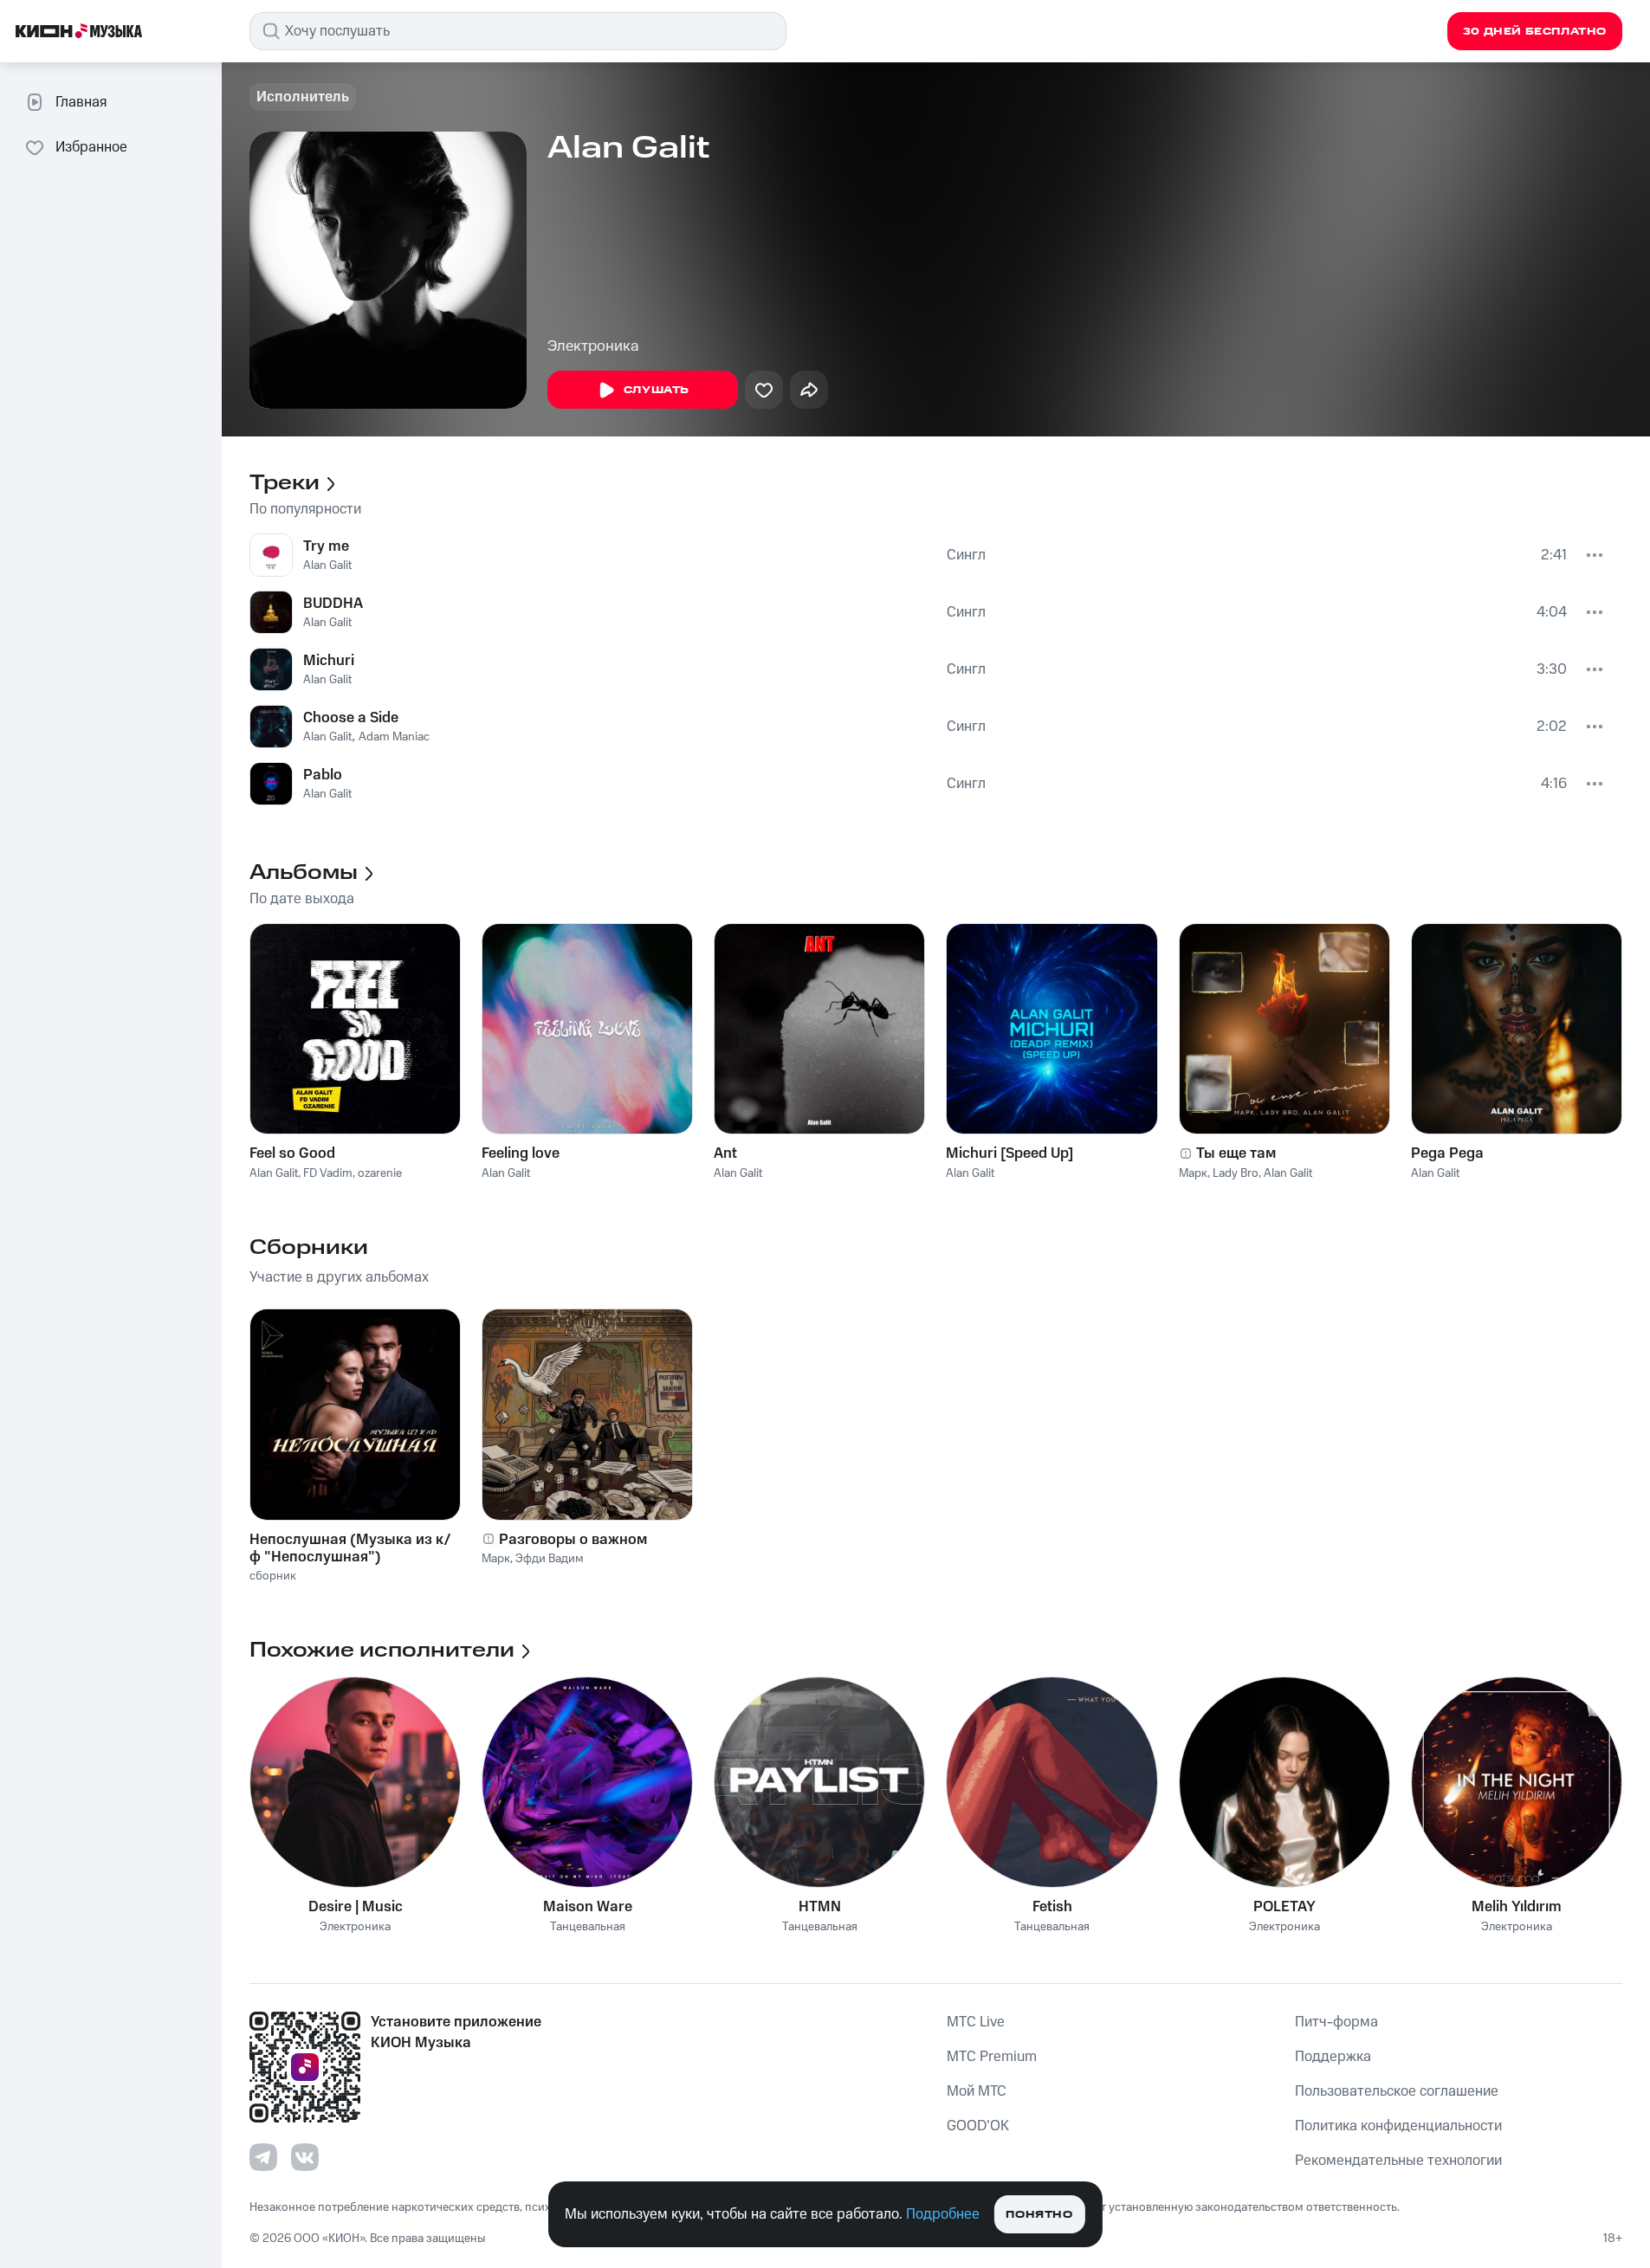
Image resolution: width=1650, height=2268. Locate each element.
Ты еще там (1236, 1153)
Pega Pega (1447, 1153)
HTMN (820, 1907)
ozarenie (380, 1173)
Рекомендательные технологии (1398, 2161)
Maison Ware (588, 1907)
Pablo (323, 775)
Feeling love (521, 1153)
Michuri (329, 661)
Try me (326, 546)
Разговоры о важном (573, 1540)
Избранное (91, 147)
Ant (725, 1153)
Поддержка (1333, 2057)
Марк (1193, 1173)
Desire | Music (356, 1907)
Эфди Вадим (550, 1559)
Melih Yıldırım (1517, 1907)
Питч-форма (1336, 2022)
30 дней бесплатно (1535, 32)
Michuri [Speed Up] (1009, 1153)
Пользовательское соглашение (1397, 2091)
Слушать (657, 390)
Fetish (1052, 1907)
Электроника (593, 346)
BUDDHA (333, 604)
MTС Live (976, 2022)
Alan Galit (327, 565)
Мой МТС (977, 2091)
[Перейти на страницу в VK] (305, 2157)
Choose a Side (351, 718)
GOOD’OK (978, 2126)
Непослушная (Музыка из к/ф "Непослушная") (350, 1548)
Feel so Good (292, 1153)
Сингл (966, 555)
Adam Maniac (394, 737)
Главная (81, 102)
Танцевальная (588, 1927)
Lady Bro (1236, 1173)
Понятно (1039, 2215)
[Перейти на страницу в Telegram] (263, 2157)
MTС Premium (992, 2057)
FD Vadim (328, 1173)
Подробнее (943, 2214)
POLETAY (1284, 1907)
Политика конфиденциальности (1398, 2126)
